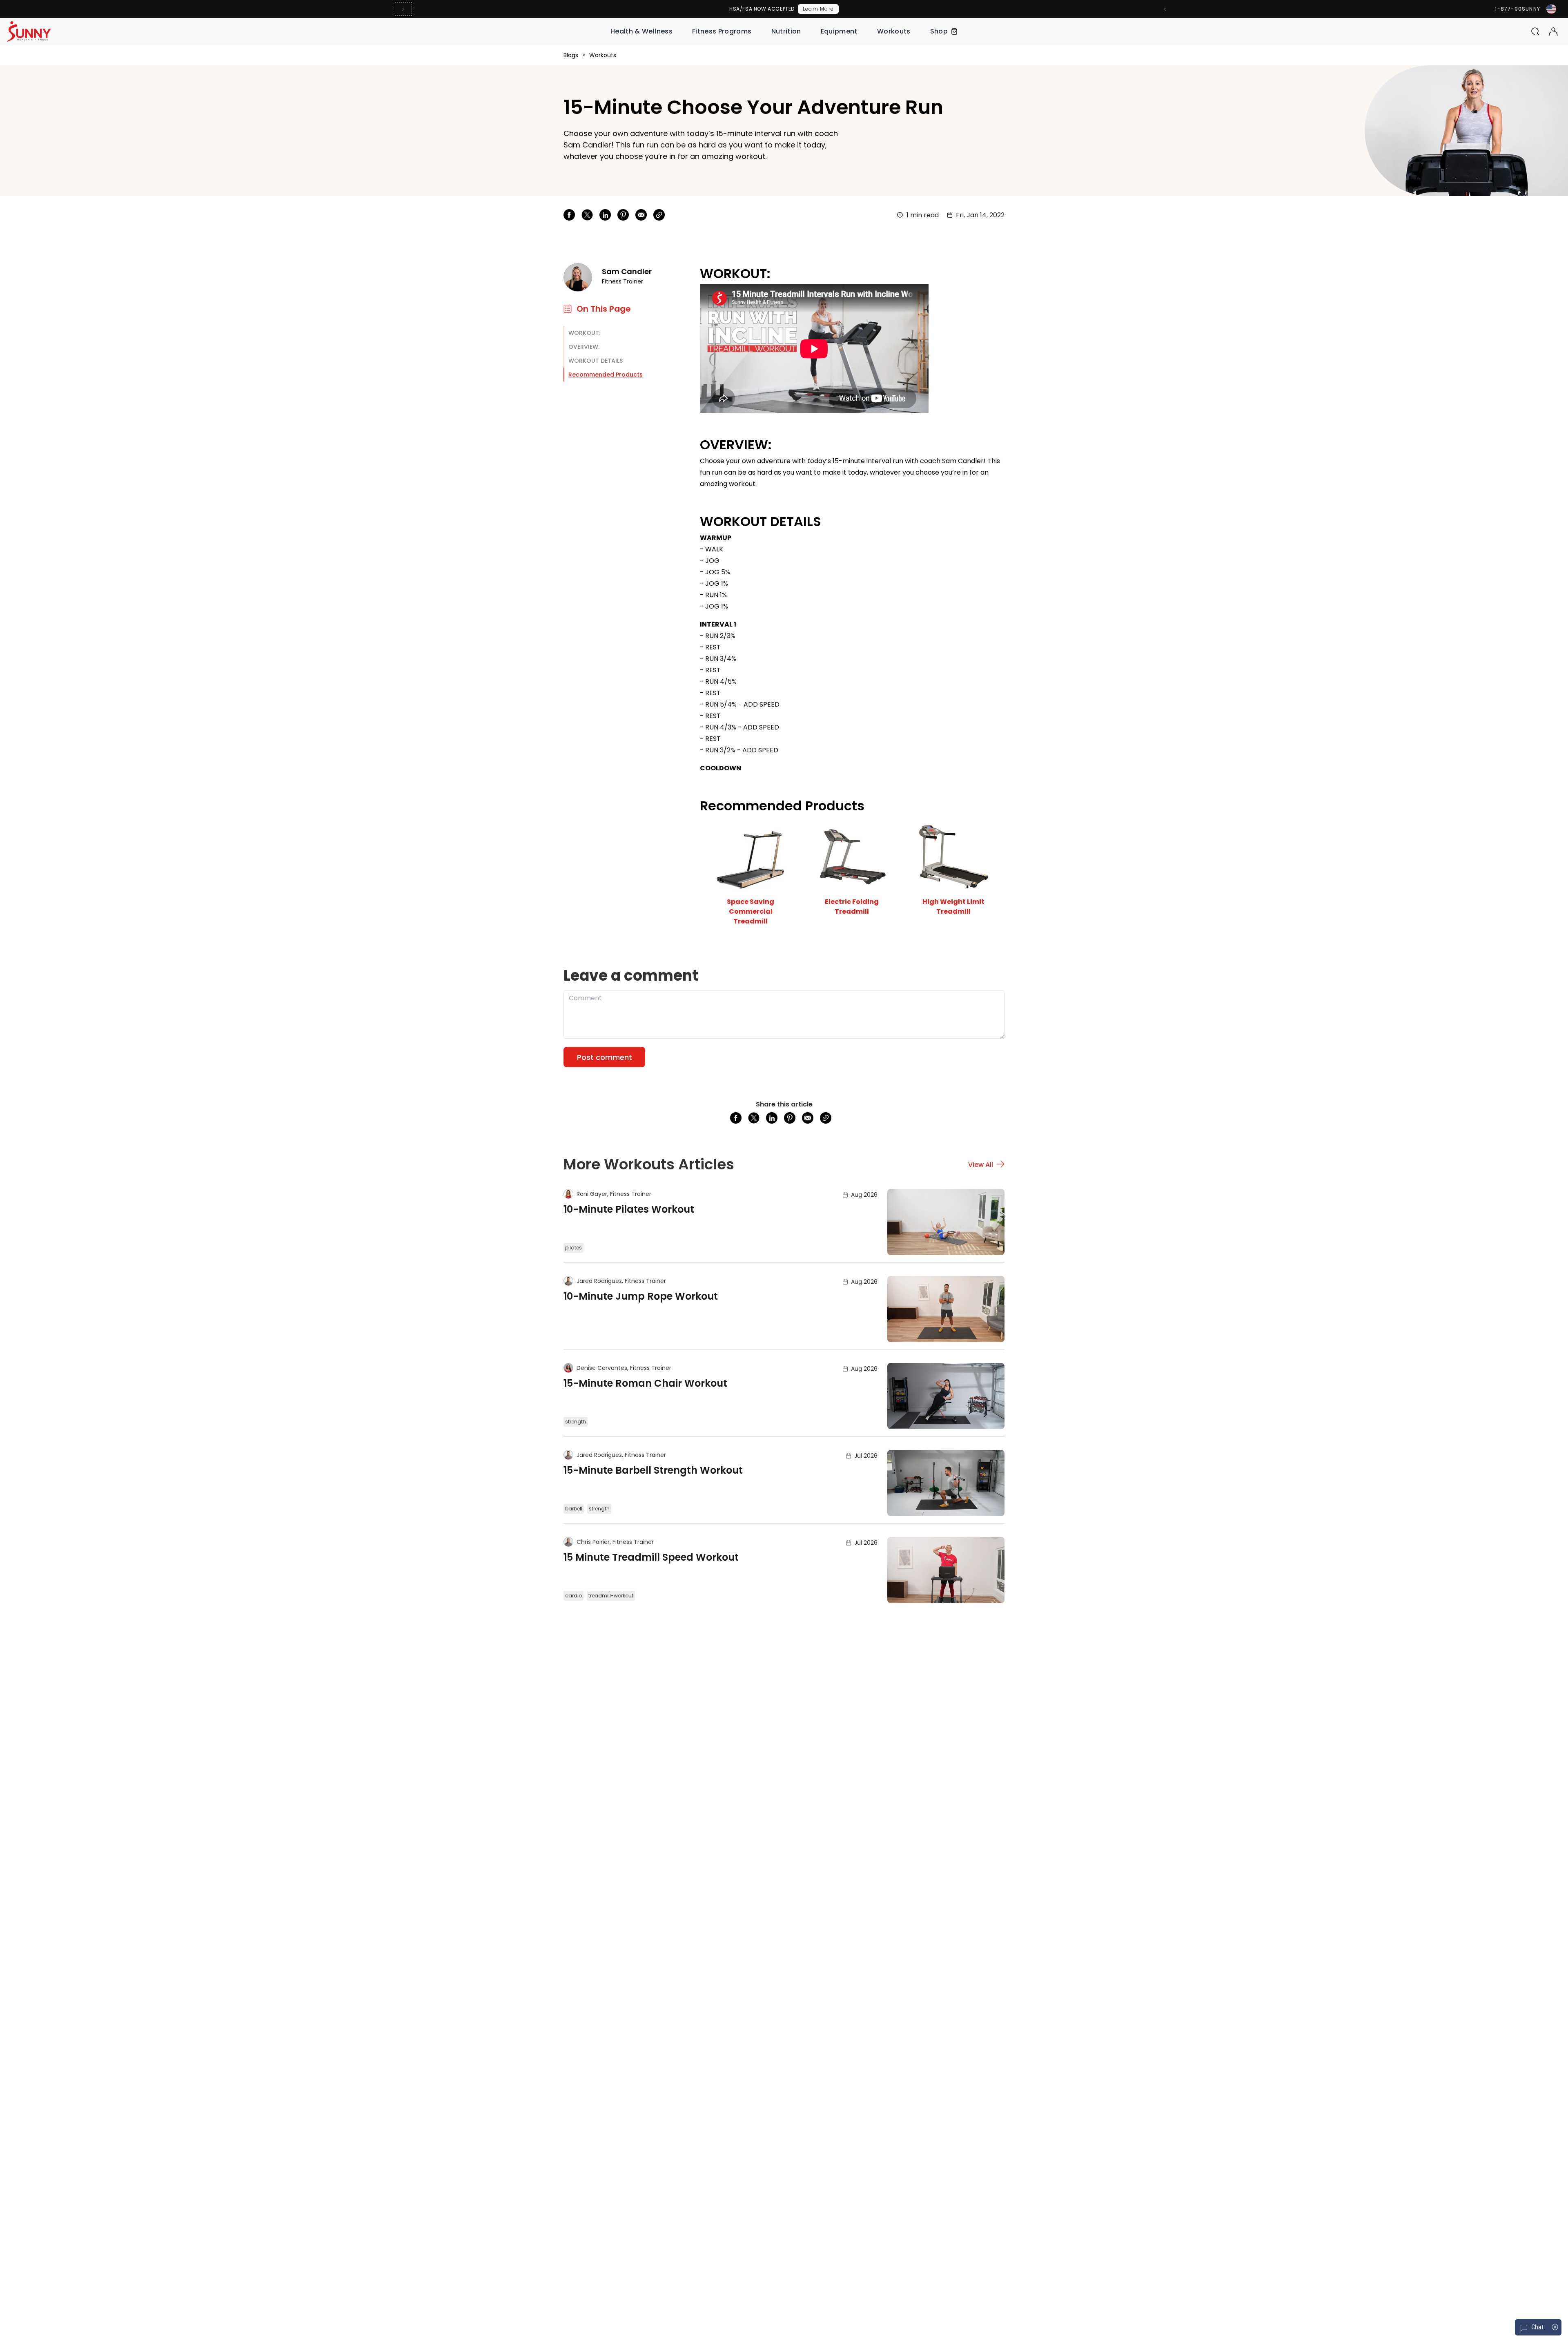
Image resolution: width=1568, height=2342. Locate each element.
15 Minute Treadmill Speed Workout (651, 1557)
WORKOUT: (584, 333)
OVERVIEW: (584, 347)
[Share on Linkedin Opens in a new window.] (605, 215)
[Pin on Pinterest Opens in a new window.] (623, 215)
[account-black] (1553, 31)
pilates (574, 1248)
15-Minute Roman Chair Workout (645, 1383)
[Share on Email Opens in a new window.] (641, 215)
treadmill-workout (611, 1596)
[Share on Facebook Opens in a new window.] (569, 215)
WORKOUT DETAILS (596, 361)
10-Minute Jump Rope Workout (641, 1296)
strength (576, 1422)
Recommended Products (606, 375)
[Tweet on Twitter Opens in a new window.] (587, 215)
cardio (574, 1596)
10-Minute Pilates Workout (629, 1209)
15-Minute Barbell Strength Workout (653, 1470)
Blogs (571, 55)
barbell (574, 1509)
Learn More (818, 9)
